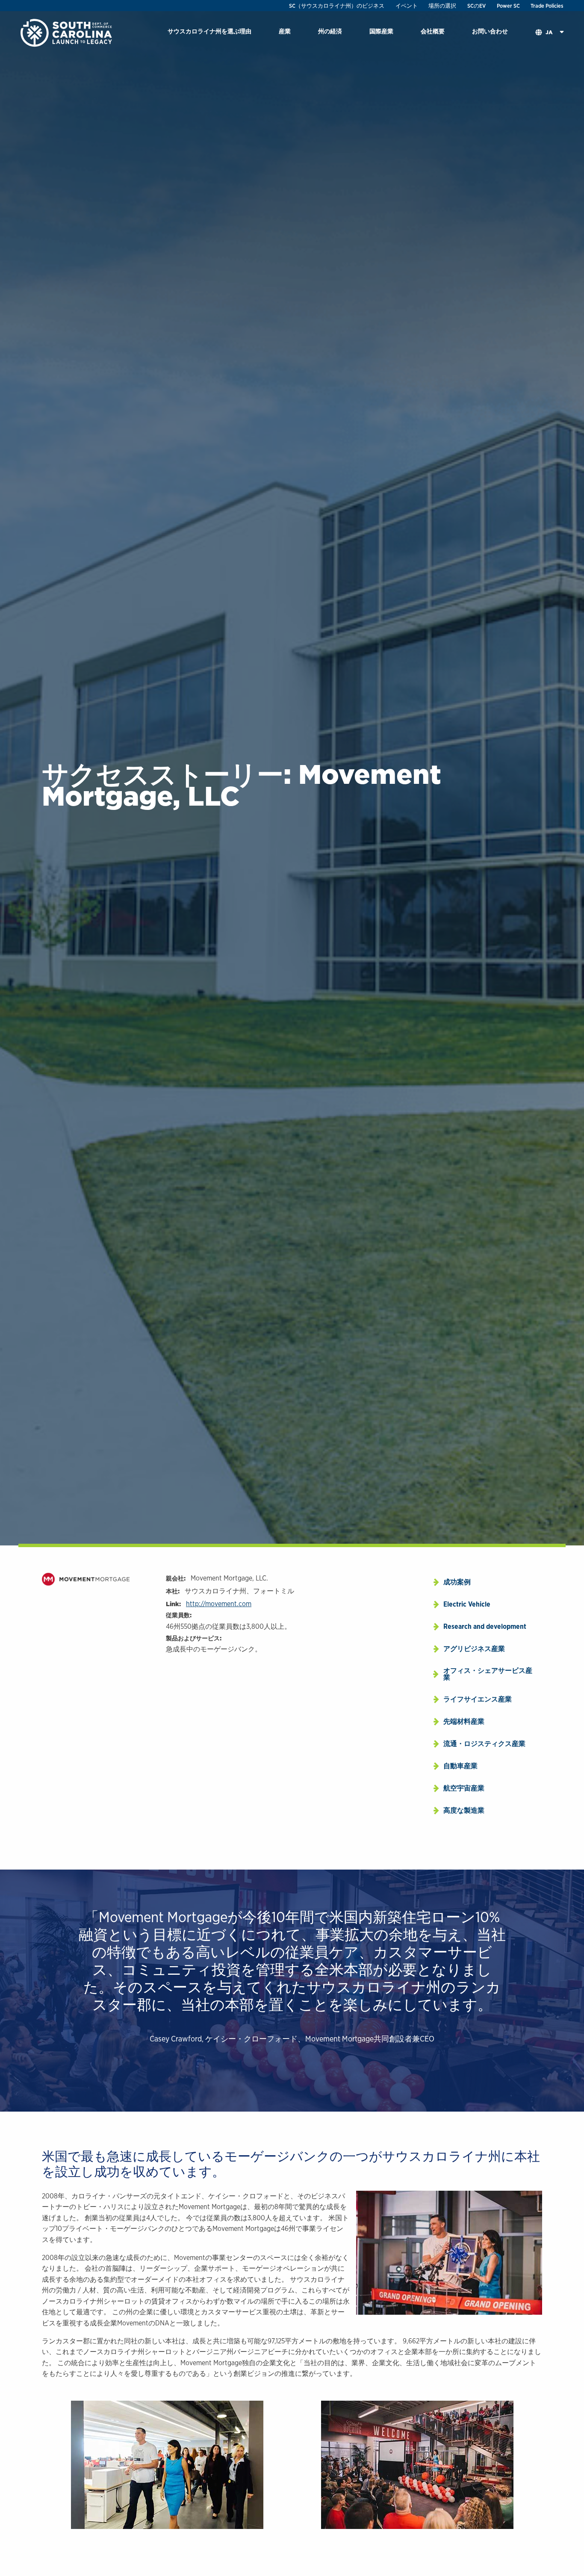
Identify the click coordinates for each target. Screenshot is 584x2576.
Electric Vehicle (467, 1604)
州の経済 (330, 31)
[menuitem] (209, 33)
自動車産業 (460, 1766)
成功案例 (457, 1582)
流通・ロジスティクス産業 (484, 1744)
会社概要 (433, 31)
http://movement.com (219, 1604)
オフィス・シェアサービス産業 (488, 1674)
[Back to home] (67, 32)
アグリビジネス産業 (474, 1649)
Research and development (485, 1626)
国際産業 (381, 31)
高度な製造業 (464, 1810)
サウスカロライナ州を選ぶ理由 (209, 31)
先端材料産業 (464, 1721)
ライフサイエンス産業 (478, 1699)
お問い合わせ (490, 31)
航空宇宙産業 (464, 1788)
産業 (285, 31)
